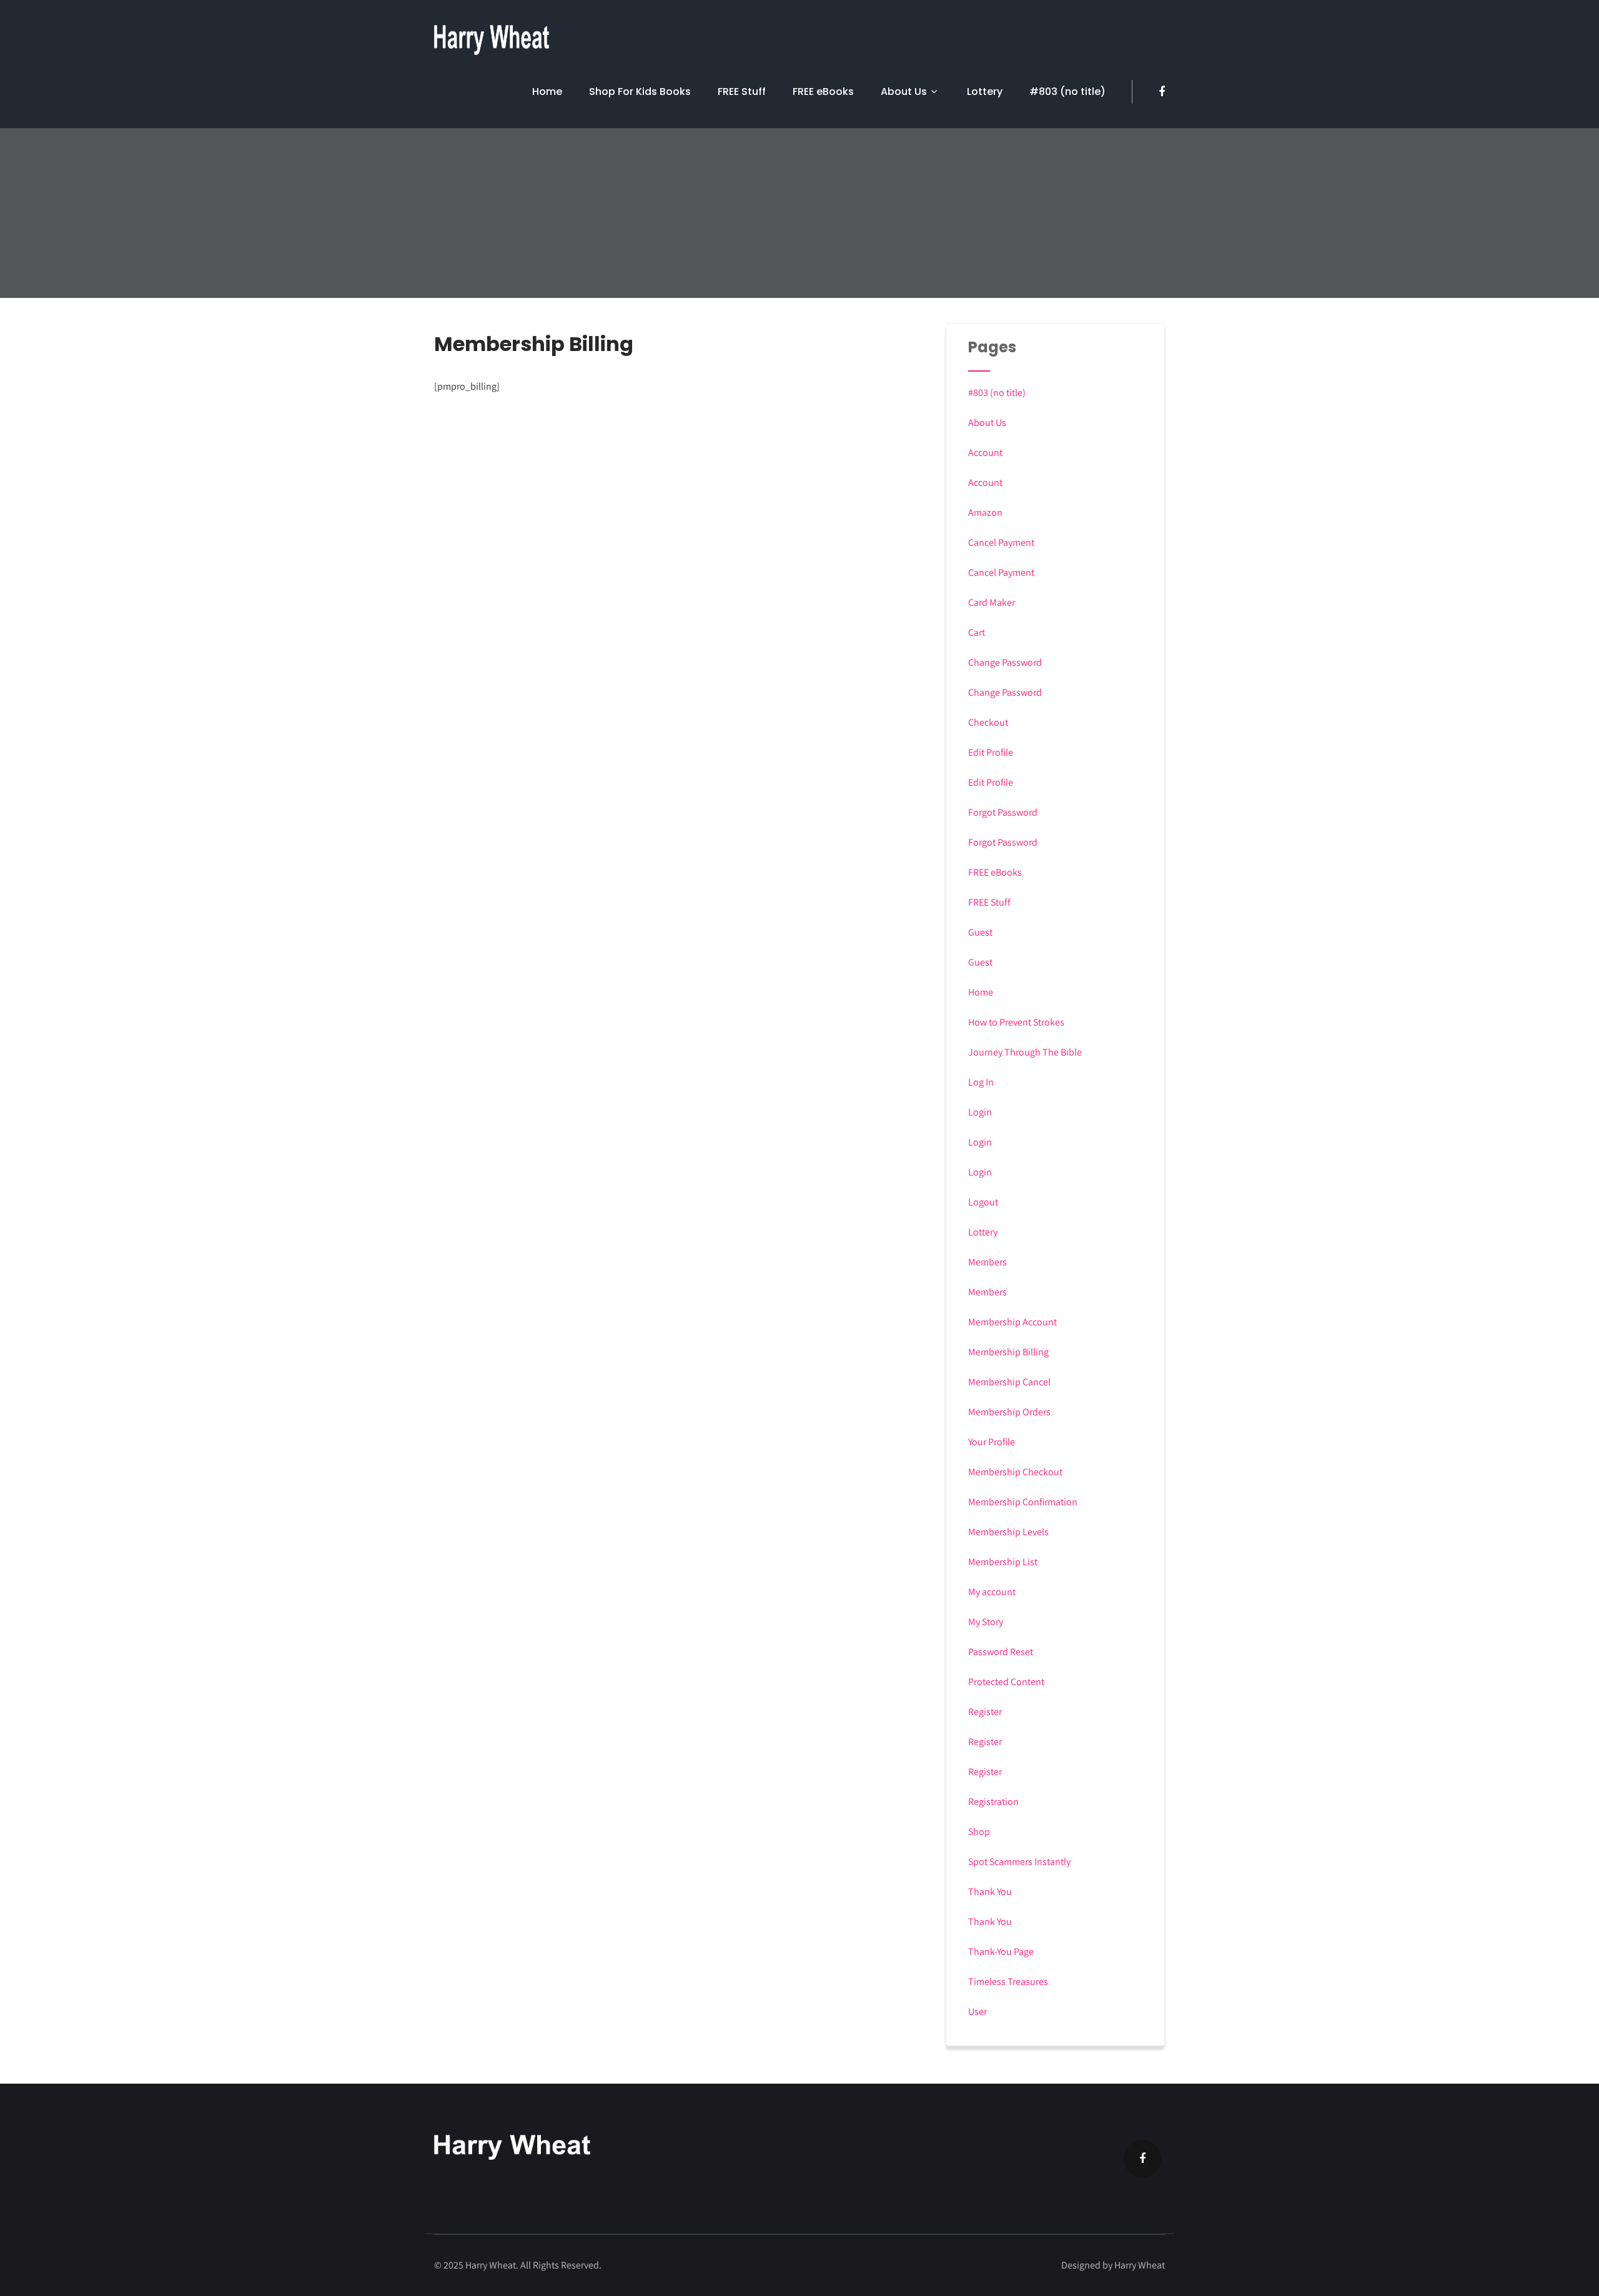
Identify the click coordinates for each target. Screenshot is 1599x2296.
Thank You (990, 1892)
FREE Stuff (742, 92)
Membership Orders (1009, 1412)
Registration (993, 1802)
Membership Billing (1008, 1352)
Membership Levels (1008, 1532)
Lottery (985, 92)
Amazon (985, 512)
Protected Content (1006, 1682)
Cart (977, 632)
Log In (981, 1082)
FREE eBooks (823, 92)
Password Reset (1001, 1652)
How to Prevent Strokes (1016, 1022)
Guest (980, 932)
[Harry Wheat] (492, 40)
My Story (986, 1622)
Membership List (1003, 1562)
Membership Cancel (1009, 1382)
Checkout (988, 722)
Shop (979, 1832)
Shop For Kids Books (640, 92)
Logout (983, 1202)
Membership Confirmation (1023, 1502)
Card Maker (992, 602)
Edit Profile (991, 752)
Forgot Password (1003, 812)
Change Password (1005, 662)
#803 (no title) (1067, 92)
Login (980, 1112)
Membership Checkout (1015, 1472)
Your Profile (992, 1442)
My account (992, 1592)
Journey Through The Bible (1025, 1052)
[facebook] (1162, 92)
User (978, 2011)
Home (547, 92)
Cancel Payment (1001, 542)
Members (988, 1262)
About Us (904, 92)
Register (985, 1712)
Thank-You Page (1001, 1952)
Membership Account (1012, 1322)
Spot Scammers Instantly (1019, 1862)
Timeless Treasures (1008, 1982)
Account (985, 453)
